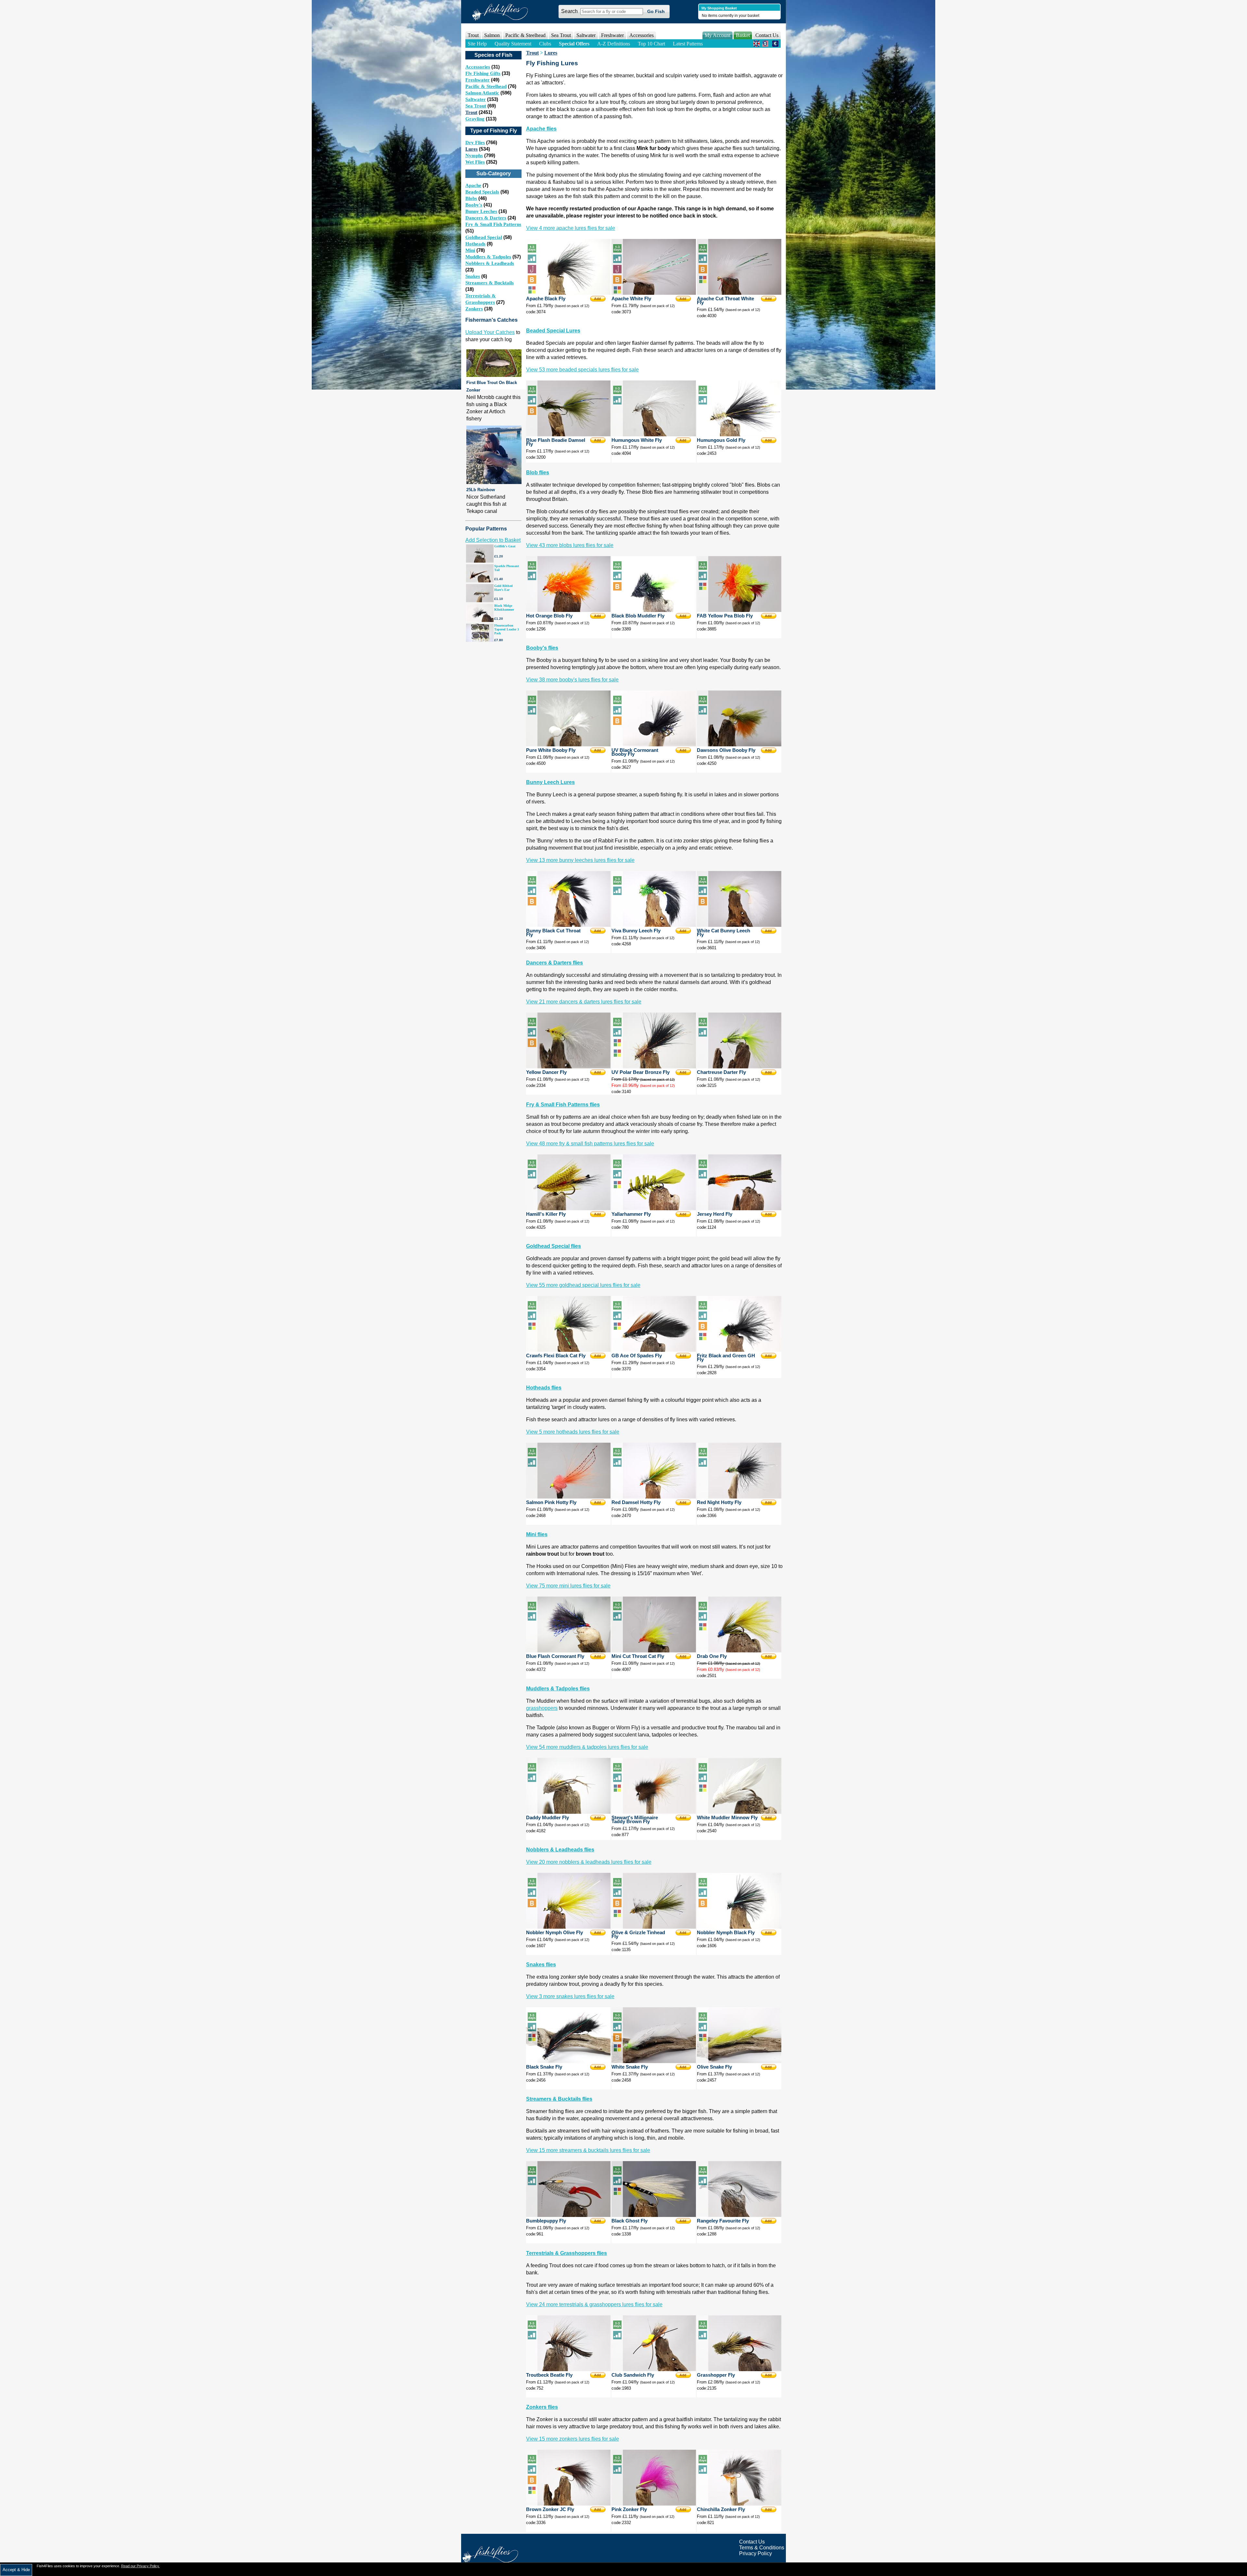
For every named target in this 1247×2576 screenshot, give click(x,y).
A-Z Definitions (614, 44)
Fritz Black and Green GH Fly (726, 1358)
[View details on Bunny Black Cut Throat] (568, 925)
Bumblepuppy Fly (546, 2221)
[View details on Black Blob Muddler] (654, 610)
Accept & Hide (16, 2570)
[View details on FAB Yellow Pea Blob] (739, 610)
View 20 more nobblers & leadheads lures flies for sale (589, 1862)
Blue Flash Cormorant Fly (555, 1656)
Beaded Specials (482, 192)
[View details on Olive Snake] (739, 2061)
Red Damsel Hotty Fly (636, 1502)
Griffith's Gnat (505, 546)
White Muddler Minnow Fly (727, 1818)
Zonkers (474, 309)
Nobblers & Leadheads (490, 263)
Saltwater (476, 99)
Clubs (545, 44)
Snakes (473, 276)
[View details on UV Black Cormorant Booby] (654, 745)
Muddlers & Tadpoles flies (558, 1689)
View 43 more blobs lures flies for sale (570, 545)
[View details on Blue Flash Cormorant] (568, 1651)
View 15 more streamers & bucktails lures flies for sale (588, 2150)
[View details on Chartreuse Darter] (739, 1067)
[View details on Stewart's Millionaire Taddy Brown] (654, 1812)
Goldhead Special (484, 237)
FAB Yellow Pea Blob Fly (725, 616)
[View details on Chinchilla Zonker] (739, 2504)
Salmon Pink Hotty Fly (551, 1502)
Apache (473, 185)
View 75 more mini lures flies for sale (568, 1586)
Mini (470, 250)
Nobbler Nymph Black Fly (726, 1933)
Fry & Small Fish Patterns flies (563, 1105)
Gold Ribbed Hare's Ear (504, 588)
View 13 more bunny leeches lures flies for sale (580, 860)
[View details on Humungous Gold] (739, 435)
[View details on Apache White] (654, 293)
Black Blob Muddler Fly (638, 616)
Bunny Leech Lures (550, 782)
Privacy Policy (756, 2553)
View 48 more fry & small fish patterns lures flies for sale (590, 1144)
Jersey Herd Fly (715, 1214)
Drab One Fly (712, 1656)
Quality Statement (513, 44)
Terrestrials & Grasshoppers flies (567, 2253)
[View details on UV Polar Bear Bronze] (654, 1067)
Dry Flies (475, 143)
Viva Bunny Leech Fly (636, 931)
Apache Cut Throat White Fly (725, 301)
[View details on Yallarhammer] (654, 1208)
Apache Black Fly (546, 299)
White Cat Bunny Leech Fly (724, 933)
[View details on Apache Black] (568, 293)
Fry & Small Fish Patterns (493, 224)
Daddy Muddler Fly (548, 1818)
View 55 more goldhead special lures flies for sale (583, 1285)
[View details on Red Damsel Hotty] (654, 1497)
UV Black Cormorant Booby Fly (635, 752)
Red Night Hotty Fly (719, 1502)
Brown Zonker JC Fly (550, 2509)
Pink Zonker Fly (629, 2509)
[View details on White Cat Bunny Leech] (739, 925)
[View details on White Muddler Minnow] (739, 1812)
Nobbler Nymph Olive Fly (554, 1933)
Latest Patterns (688, 44)
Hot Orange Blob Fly (549, 616)
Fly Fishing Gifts (483, 73)
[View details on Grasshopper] (739, 2369)
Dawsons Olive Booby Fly (726, 750)
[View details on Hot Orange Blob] (568, 610)
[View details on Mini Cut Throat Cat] (654, 1651)
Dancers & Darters (486, 218)
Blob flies (538, 473)
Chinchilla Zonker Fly (721, 2509)
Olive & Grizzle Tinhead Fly (638, 1935)
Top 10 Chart (651, 44)
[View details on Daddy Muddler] (568, 1812)
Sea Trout (476, 106)
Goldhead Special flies (554, 1246)
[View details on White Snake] (654, 2061)
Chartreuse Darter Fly (721, 1072)
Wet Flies (475, 162)
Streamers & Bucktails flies (559, 2099)
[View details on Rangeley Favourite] (739, 2215)
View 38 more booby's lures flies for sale (572, 680)
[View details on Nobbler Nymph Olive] (568, 1927)
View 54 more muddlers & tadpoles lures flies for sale (587, 1747)
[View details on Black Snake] (568, 2061)
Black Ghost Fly (630, 2221)
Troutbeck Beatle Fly (549, 2375)
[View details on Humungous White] (654, 435)
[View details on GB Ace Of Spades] (654, 1350)
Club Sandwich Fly (633, 2375)
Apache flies (541, 129)
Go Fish (656, 11)
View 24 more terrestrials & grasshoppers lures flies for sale (594, 2304)
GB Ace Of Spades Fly (637, 1356)
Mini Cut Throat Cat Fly (638, 1656)
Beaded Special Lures (553, 331)
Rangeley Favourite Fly (723, 2221)
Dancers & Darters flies (554, 963)
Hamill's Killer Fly (546, 1214)
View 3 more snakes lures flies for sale (570, 1996)
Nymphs (474, 156)
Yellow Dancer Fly (546, 1072)
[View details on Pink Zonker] (654, 2504)
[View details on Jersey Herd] (739, 1208)
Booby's (474, 205)
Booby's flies (542, 648)
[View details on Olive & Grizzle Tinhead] (654, 1927)
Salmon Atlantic (482, 93)
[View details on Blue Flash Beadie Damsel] (568, 435)
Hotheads (475, 244)
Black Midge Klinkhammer (504, 608)
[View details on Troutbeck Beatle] (568, 2369)
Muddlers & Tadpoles (488, 257)
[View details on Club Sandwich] (654, 2369)
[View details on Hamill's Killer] (568, 1208)
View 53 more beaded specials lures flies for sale (582, 370)
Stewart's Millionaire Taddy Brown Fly (635, 1820)
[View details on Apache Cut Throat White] (739, 293)
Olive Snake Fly (714, 2067)
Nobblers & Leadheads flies (560, 1850)
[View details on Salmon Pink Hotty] (568, 1497)
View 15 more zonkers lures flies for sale (573, 2439)
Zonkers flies (542, 2407)
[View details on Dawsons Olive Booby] (739, 745)
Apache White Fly (631, 299)
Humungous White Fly (637, 440)
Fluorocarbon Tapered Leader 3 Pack (507, 629)
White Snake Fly (630, 2067)
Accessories (642, 35)
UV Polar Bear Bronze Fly (641, 1072)
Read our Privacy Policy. (140, 2566)
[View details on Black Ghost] (654, 2215)
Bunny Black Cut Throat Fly (553, 933)
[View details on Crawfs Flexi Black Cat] (568, 1350)
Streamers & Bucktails (490, 283)
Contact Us (767, 35)
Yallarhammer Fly (631, 1214)
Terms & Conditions (762, 2548)
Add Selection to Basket (493, 540)
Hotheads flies (544, 1388)
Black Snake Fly (544, 2067)
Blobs (471, 198)
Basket (743, 35)
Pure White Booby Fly (551, 750)
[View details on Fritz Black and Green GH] (739, 1350)
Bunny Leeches (481, 211)
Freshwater (478, 80)
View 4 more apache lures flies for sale (571, 228)
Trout (471, 112)
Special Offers (574, 44)
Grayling (475, 119)
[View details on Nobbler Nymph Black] (739, 1927)
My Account (718, 35)
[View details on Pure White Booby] (568, 745)
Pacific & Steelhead (486, 86)
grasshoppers (542, 1708)
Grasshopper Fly (716, 2375)
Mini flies (537, 1534)
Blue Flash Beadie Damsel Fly (556, 442)
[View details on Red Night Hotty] (739, 1497)
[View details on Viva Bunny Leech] (654, 925)
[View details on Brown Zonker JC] (568, 2504)
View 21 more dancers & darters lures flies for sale (584, 1002)
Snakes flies (541, 1965)
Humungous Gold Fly (721, 440)
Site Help (477, 44)
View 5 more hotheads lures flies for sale (573, 1432)
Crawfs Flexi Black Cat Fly (556, 1356)
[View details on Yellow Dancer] (568, 1067)
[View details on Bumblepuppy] (568, 2215)
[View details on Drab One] (739, 1651)
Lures (472, 149)
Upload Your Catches (490, 332)
